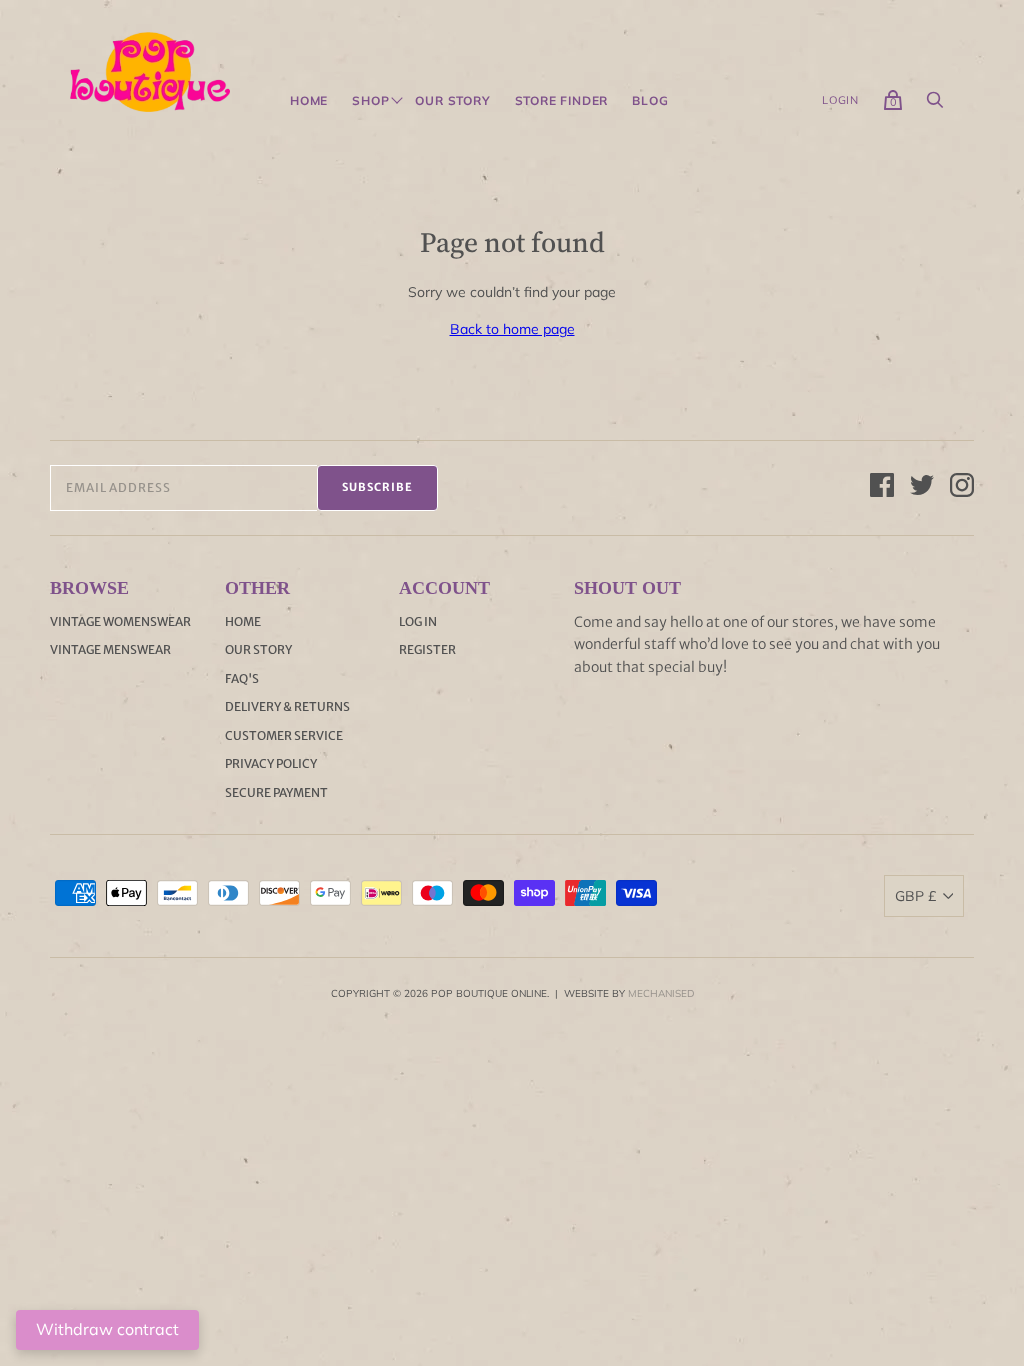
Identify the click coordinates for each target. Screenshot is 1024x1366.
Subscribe (377, 487)
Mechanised (661, 993)
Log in (418, 621)
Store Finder (562, 101)
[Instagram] (962, 488)
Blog (650, 101)
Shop (370, 101)
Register (427, 649)
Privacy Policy (271, 763)
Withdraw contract (107, 1329)
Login (840, 100)
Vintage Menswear (110, 649)
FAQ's (242, 678)
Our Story (452, 101)
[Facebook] (882, 488)
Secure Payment (276, 792)
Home (309, 101)
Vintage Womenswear (120, 621)
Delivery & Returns (287, 706)
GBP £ (915, 896)
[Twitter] (922, 488)
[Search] (935, 105)
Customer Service (284, 735)
